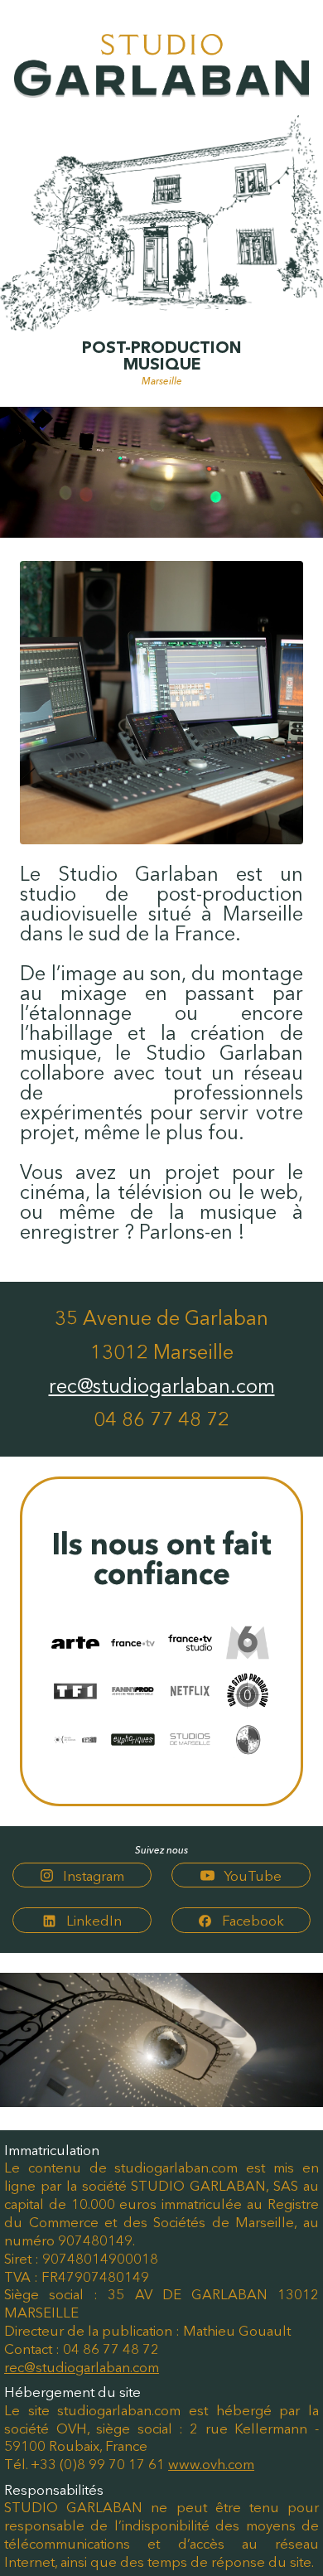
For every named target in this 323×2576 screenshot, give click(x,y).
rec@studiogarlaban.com (162, 1386)
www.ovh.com (211, 2464)
